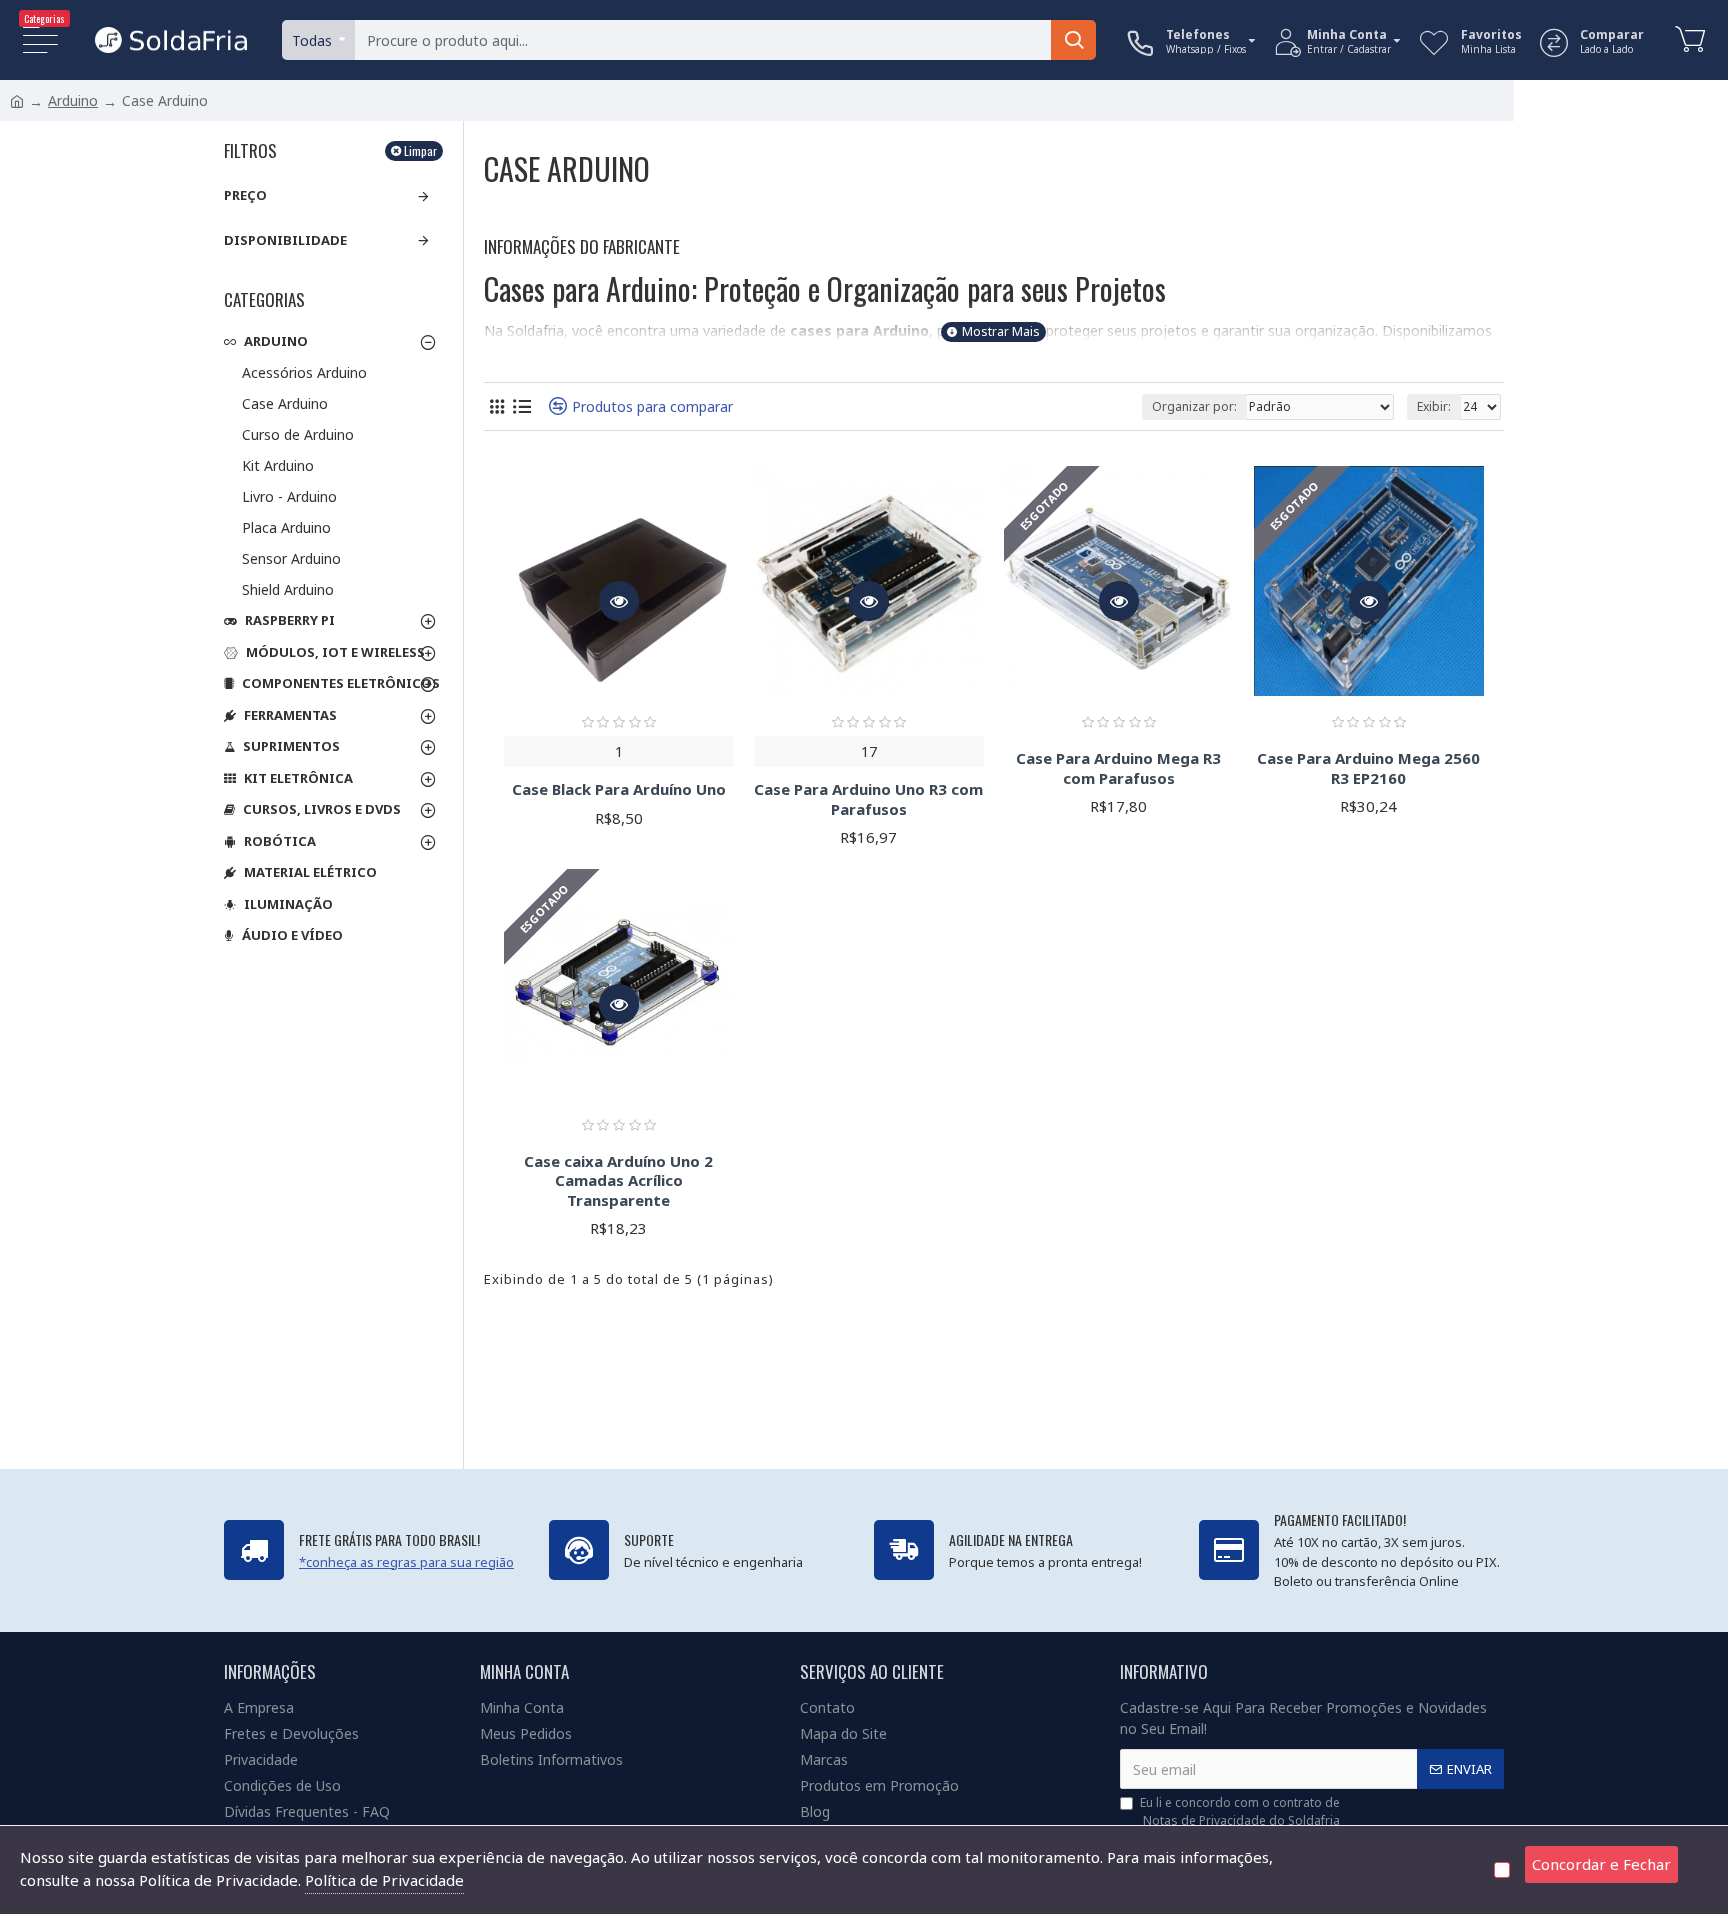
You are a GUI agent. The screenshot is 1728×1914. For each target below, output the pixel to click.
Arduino (73, 100)
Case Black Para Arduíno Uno (619, 789)
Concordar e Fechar (1601, 1864)
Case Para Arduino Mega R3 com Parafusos (1118, 768)
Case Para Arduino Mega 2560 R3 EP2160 (1368, 768)
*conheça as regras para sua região (406, 1562)
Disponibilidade (285, 240)
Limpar (420, 150)
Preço (245, 195)
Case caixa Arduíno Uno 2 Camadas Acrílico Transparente (618, 1181)
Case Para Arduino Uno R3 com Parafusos (868, 799)
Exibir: (1434, 406)
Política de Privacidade (384, 1880)
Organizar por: (1194, 406)
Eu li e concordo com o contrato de (1240, 1811)
